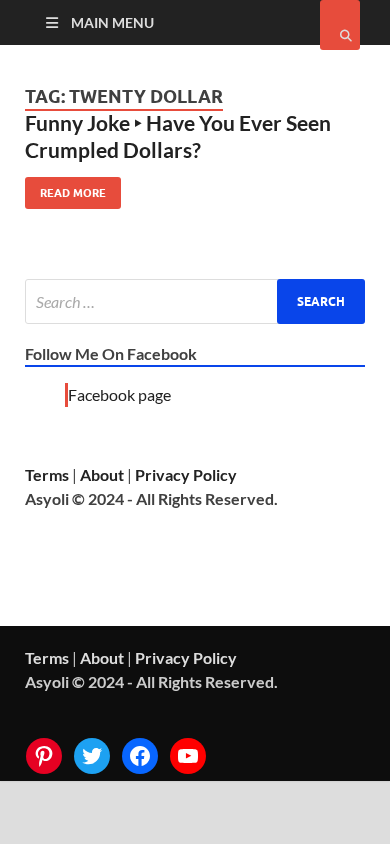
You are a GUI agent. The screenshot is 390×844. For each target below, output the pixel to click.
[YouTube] (188, 756)
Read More (65, 188)
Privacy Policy (186, 474)
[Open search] (340, 25)
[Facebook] (140, 756)
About (102, 474)
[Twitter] (92, 756)
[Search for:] (195, 301)
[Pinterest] (44, 756)
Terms (47, 474)
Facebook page (119, 394)
